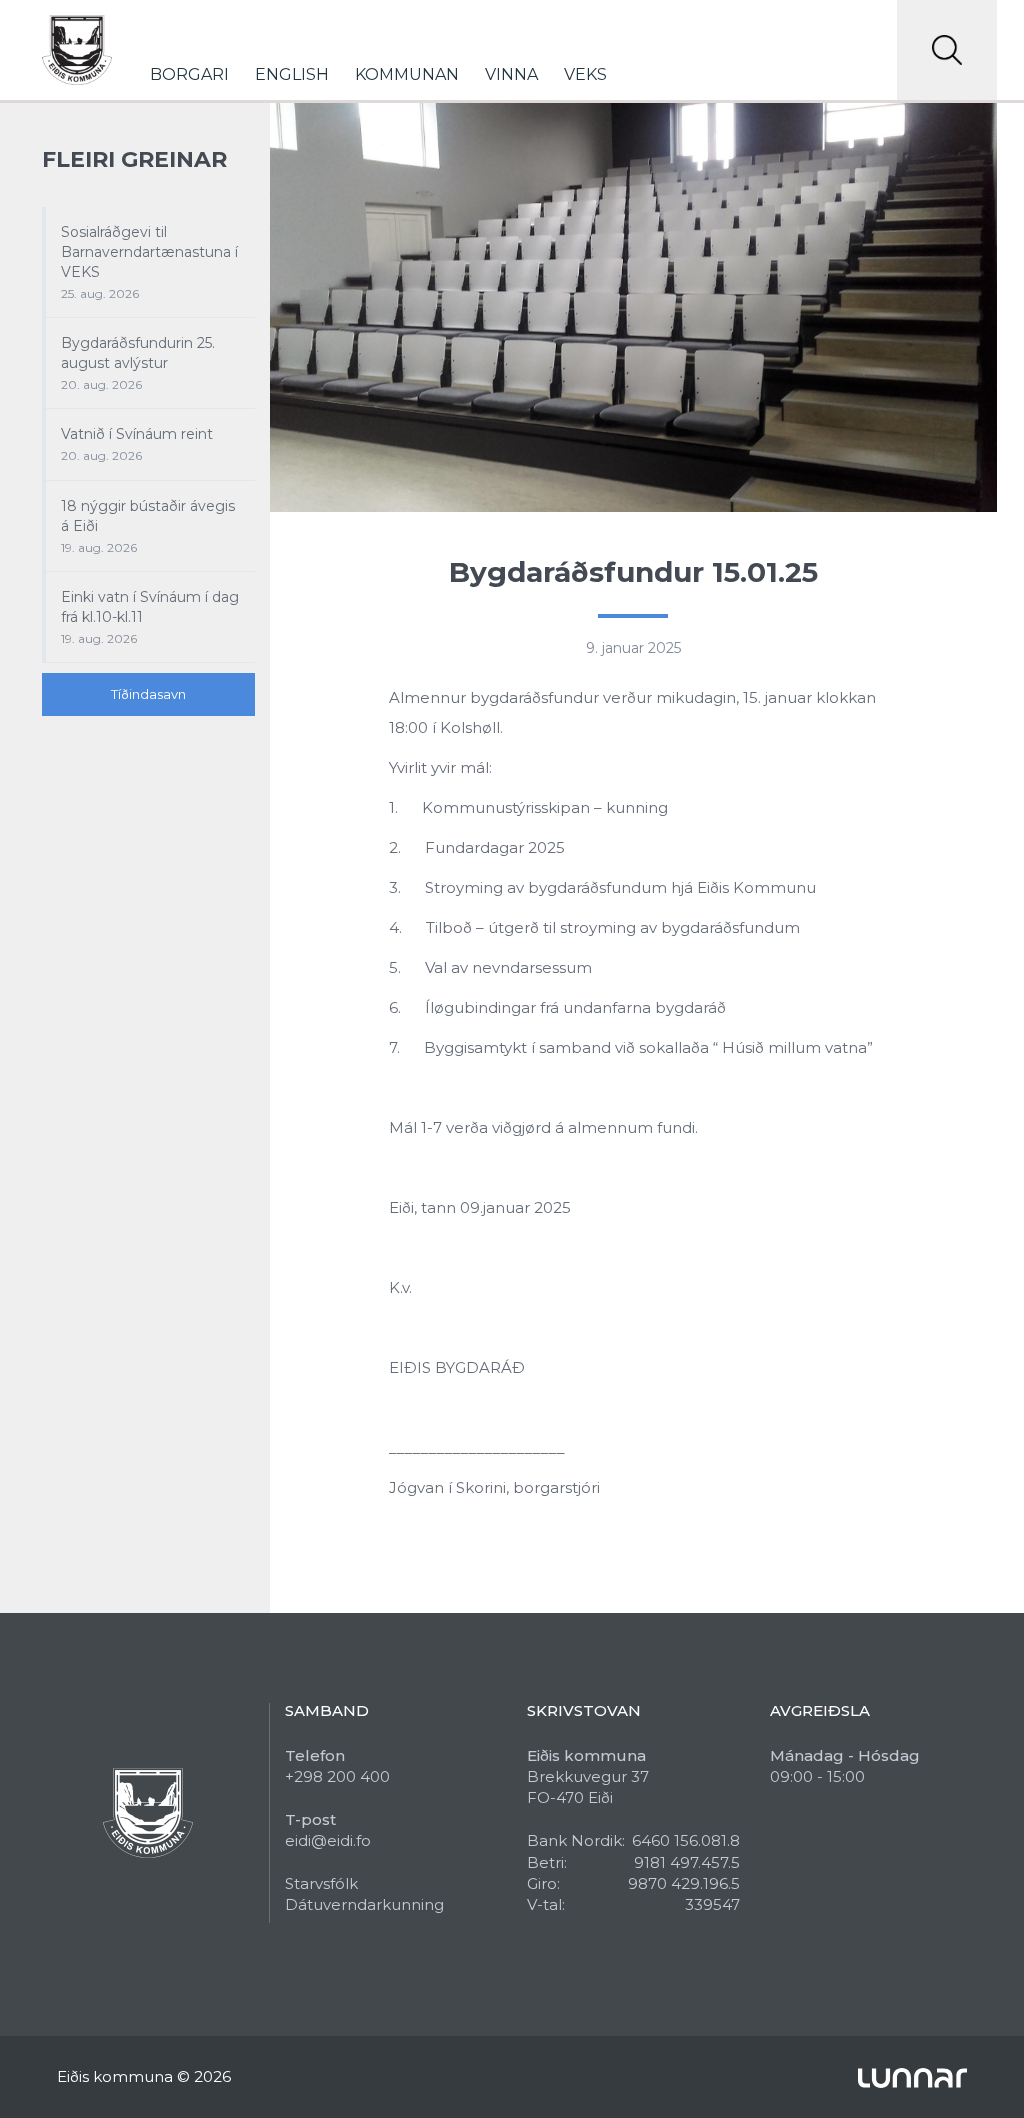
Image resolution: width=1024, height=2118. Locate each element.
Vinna (511, 74)
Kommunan (407, 74)
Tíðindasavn (148, 694)
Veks (585, 74)
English (292, 74)
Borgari (189, 74)
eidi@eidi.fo (328, 1840)
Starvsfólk (321, 1883)
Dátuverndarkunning (364, 1904)
